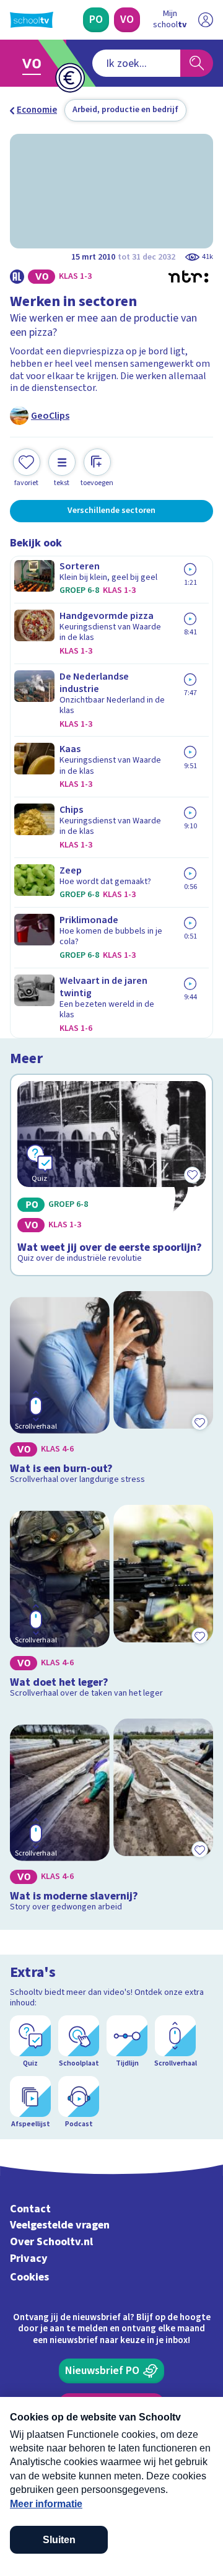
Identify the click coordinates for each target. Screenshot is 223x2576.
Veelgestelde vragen (60, 2225)
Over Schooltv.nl (51, 2242)
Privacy (29, 2258)
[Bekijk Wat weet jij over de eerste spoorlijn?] (111, 1175)
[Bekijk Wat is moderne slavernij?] (111, 1818)
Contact (30, 2209)
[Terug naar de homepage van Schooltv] (32, 20)
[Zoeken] (197, 63)
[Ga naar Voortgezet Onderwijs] (35, 63)
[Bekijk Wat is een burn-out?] (111, 1391)
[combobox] (136, 63)
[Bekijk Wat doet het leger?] (111, 1604)
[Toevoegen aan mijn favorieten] (199, 1422)
